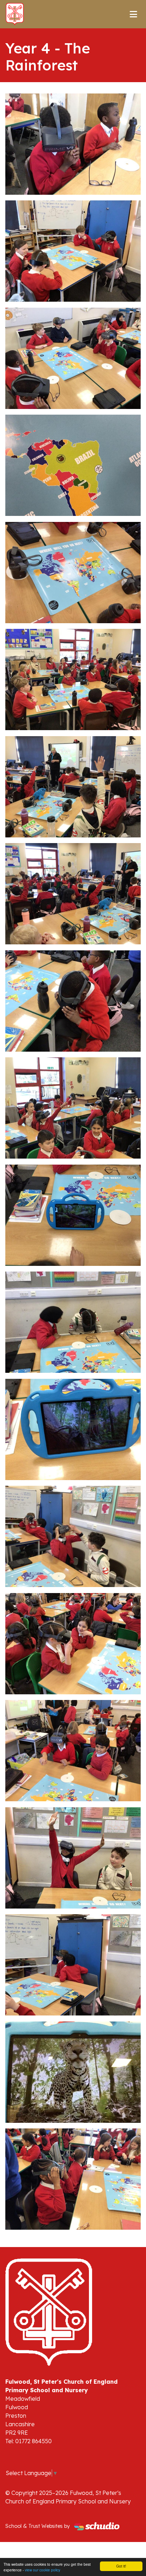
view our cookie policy (43, 2570)
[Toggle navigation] (133, 14)
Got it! (121, 2566)
